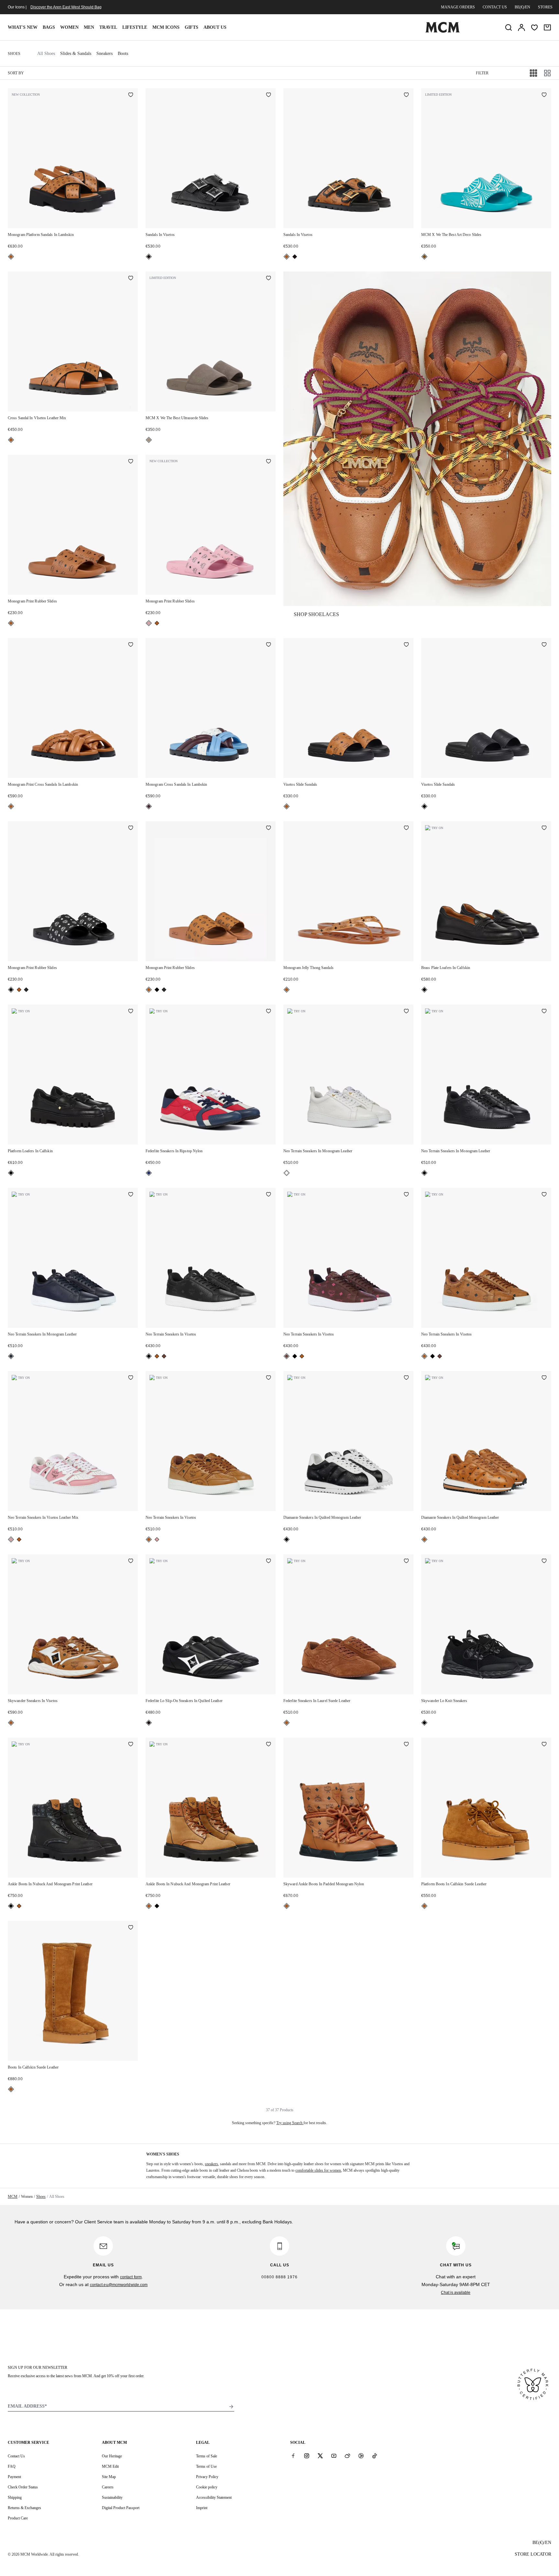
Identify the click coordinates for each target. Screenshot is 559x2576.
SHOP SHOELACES (316, 614)
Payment (14, 2477)
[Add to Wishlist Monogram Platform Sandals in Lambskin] (131, 95)
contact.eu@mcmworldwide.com (119, 2285)
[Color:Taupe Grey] (149, 440)
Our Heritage (112, 2456)
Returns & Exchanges (24, 2508)
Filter (482, 73)
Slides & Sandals (76, 53)
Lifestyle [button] (135, 27)
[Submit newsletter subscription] (231, 2407)
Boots (123, 53)
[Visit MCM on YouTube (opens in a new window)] (334, 2456)
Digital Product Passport (121, 2508)
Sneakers (104, 53)
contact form (131, 2277)
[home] (443, 31)
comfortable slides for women (318, 2170)
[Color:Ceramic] (424, 257)
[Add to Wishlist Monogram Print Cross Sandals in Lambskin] (131, 645)
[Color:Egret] (287, 1173)
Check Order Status (23, 2487)
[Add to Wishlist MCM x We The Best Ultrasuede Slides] (269, 279)
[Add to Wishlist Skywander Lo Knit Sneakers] (544, 1561)
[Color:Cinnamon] (164, 1356)
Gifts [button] (192, 27)
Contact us (495, 7)
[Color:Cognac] (11, 257)
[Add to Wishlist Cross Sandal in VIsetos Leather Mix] (131, 279)
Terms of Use (206, 2466)
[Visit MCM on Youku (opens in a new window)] (361, 2456)
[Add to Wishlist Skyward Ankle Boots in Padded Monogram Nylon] (406, 1745)
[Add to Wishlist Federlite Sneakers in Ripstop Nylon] (269, 1012)
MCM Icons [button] (166, 27)
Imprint (202, 2508)
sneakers (211, 2164)
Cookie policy (207, 2487)
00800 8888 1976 (279, 2277)
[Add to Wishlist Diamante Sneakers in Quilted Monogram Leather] (406, 1378)
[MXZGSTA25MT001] (417, 439)
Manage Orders (458, 7)
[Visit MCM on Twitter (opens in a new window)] (320, 2456)
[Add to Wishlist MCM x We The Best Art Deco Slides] (544, 95)
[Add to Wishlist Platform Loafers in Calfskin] (131, 1012)
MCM (13, 2197)
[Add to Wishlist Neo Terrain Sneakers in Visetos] (269, 1195)
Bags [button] (49, 27)
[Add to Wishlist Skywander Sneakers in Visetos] (131, 1561)
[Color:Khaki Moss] (26, 990)
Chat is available (456, 2293)
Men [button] (89, 27)
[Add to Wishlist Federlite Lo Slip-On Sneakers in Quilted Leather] (269, 1561)
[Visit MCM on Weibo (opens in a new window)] (347, 2456)
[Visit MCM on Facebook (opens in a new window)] (293, 2456)
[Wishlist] (534, 27)
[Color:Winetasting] (149, 806)
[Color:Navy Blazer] (11, 1356)
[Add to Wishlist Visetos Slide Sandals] (406, 645)
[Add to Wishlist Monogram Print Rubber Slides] (131, 462)
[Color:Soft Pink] (149, 623)
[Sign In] (521, 27)
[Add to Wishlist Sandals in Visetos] (269, 95)
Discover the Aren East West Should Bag (66, 7)
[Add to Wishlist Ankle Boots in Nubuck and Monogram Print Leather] (131, 1745)
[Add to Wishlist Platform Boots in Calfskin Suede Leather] (544, 1745)
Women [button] (69, 27)
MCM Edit (110, 2466)
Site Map (109, 2477)
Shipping (15, 2497)
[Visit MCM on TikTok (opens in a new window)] (375, 2456)
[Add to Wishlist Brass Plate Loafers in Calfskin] (544, 828)
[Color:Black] (149, 257)
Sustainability (112, 2497)
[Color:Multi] (149, 1173)
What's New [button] (23, 27)
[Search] (509, 27)
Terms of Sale (207, 2456)
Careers (108, 2487)
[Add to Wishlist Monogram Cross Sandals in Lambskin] (269, 645)
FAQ (12, 2466)
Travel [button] (108, 27)
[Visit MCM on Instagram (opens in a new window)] (307, 2456)
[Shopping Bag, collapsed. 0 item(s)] (547, 27)
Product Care (18, 2518)
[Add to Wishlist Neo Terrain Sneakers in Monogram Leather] (406, 1012)
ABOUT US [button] (215, 27)
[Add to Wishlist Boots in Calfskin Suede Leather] (131, 1928)
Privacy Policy (207, 2477)
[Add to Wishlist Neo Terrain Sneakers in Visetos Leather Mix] (131, 1378)
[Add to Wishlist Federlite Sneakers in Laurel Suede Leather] (406, 1561)
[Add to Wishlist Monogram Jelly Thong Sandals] (406, 828)
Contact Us (16, 2456)
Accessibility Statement (214, 2497)
